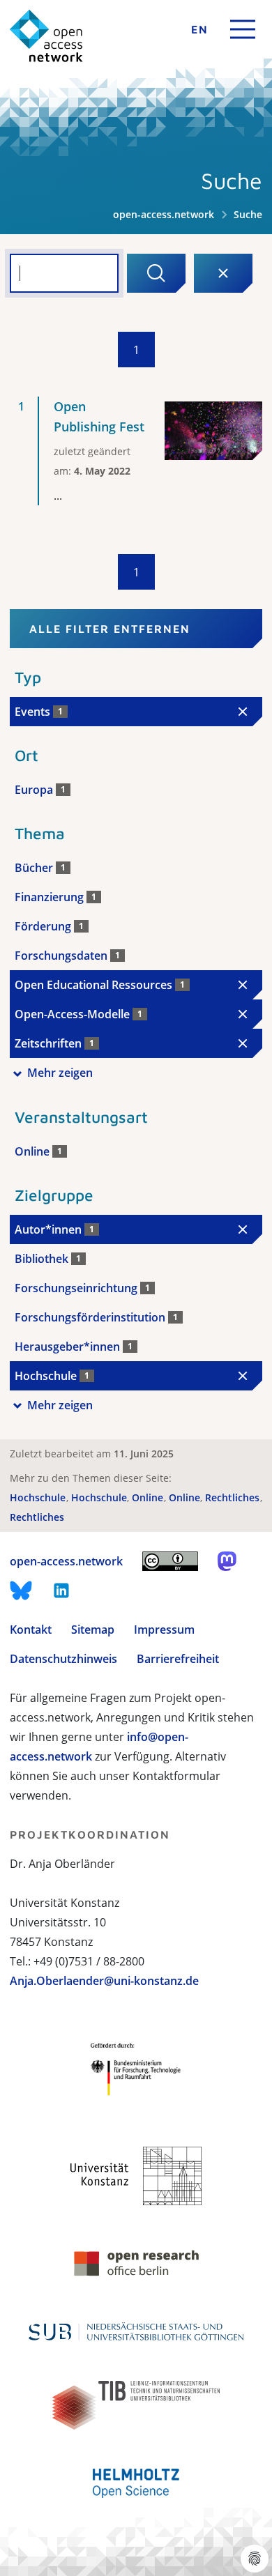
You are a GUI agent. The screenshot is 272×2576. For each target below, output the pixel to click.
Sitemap (93, 1630)
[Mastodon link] (227, 1561)
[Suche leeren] (223, 273)
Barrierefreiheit (178, 1659)
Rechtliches (234, 1497)
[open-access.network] (46, 36)
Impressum (164, 1630)
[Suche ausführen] (156, 273)
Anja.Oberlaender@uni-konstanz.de (104, 1981)
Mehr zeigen (60, 1073)
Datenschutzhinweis (63, 1659)
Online (149, 1497)
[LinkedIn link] (61, 1590)
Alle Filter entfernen (110, 629)
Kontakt (31, 1630)
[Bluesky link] (21, 1590)
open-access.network (164, 214)
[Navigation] (243, 29)
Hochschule (39, 1497)
